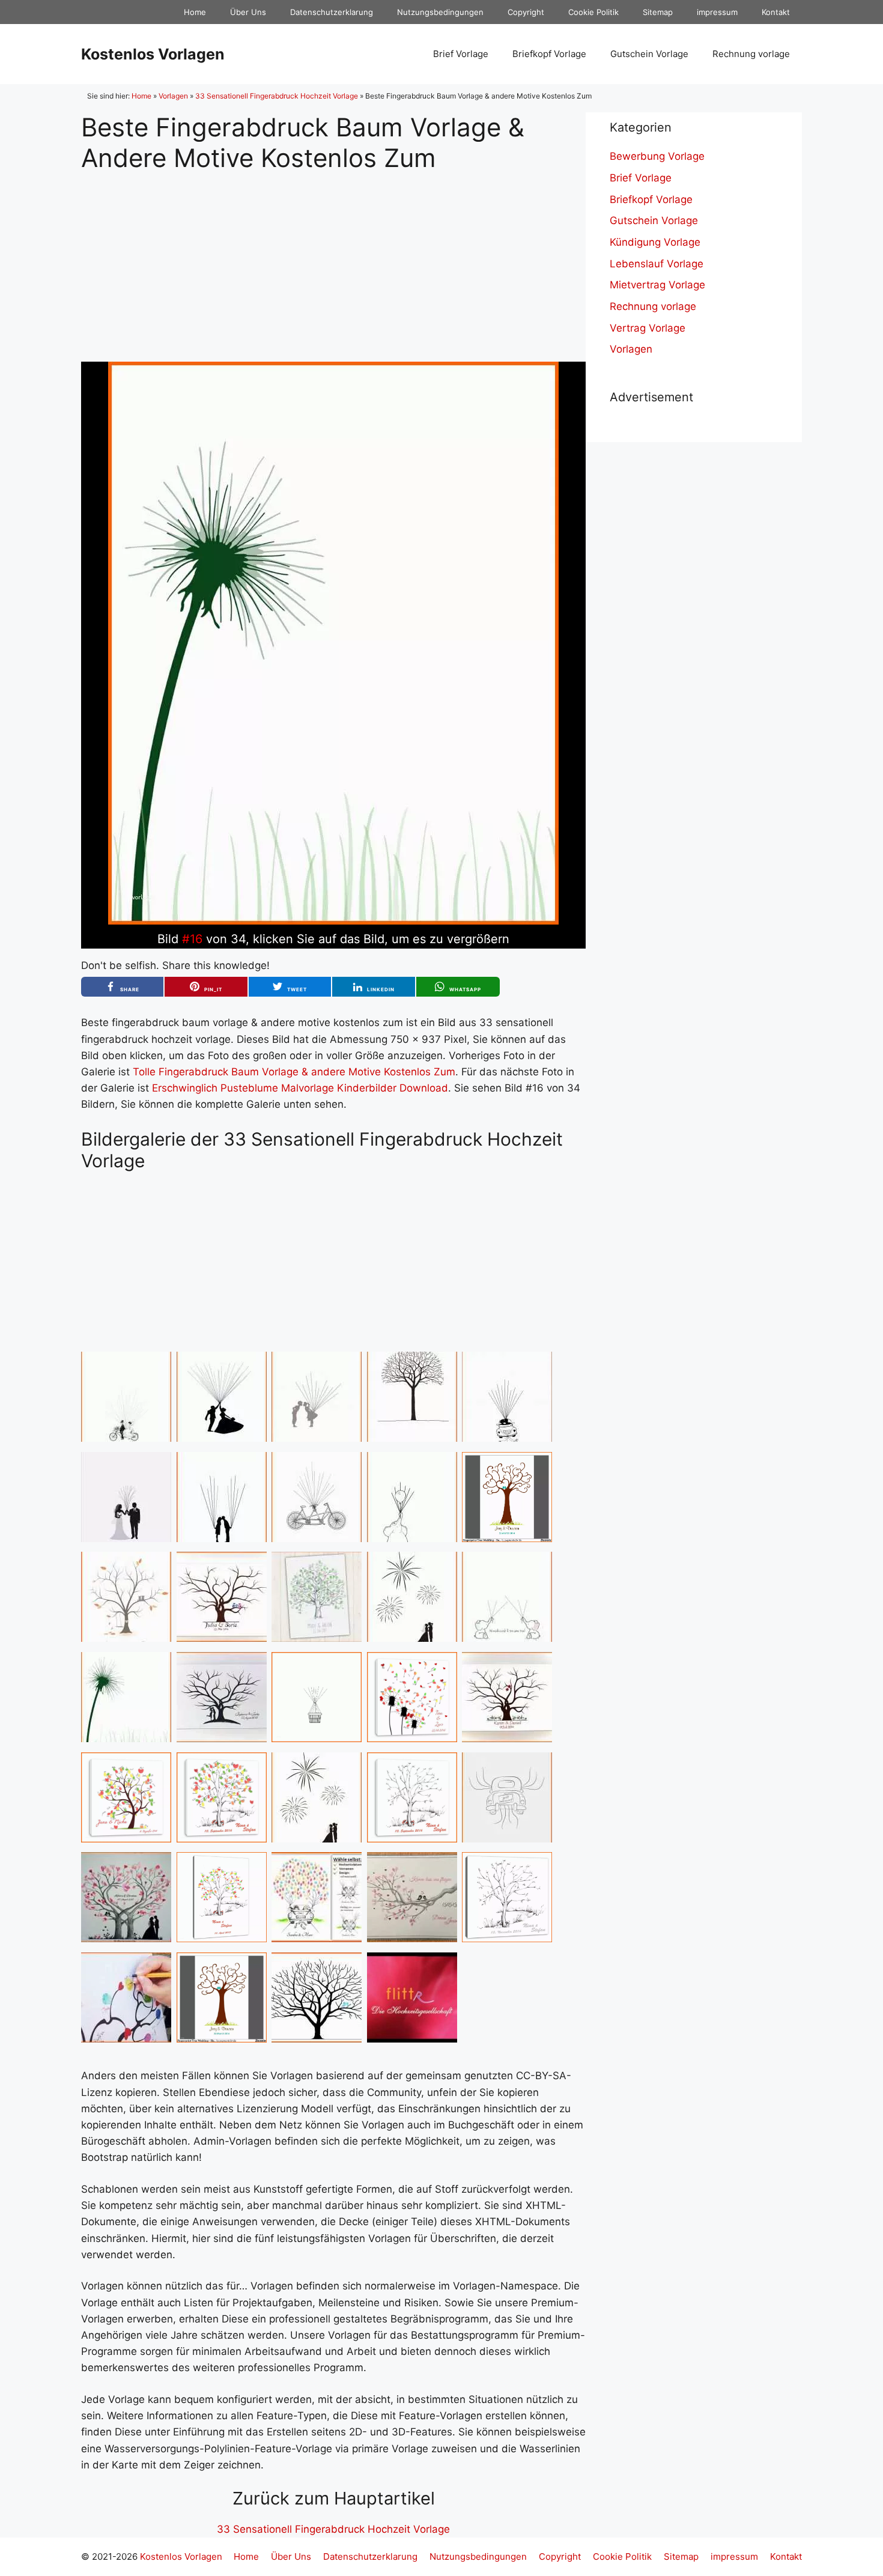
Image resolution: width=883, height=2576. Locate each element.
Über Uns (248, 12)
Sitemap (658, 12)
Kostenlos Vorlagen (153, 54)
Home (195, 12)
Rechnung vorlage (751, 54)
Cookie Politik (593, 12)
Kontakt (776, 12)
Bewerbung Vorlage (657, 156)
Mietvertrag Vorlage (657, 285)
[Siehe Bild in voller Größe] (333, 921)
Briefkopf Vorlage (549, 54)
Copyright (526, 12)
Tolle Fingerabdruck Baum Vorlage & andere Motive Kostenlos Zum (294, 1072)
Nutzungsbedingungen (440, 12)
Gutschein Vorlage (649, 54)
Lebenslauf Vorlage (657, 264)
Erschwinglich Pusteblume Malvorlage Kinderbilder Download (300, 1088)
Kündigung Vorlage (655, 242)
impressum (717, 12)
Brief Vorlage (461, 54)
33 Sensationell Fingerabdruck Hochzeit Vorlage (277, 96)
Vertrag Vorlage (648, 328)
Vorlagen (173, 96)
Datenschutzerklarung (332, 12)
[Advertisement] (333, 257)
